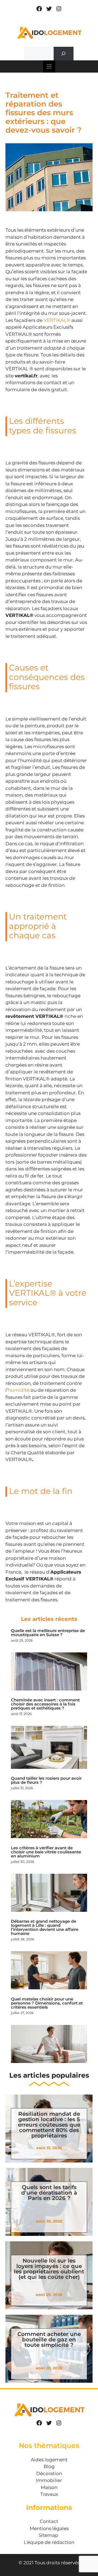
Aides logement (49, 2460)
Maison (49, 2487)
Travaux (49, 2494)
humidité (19, 1390)
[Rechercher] (64, 54)
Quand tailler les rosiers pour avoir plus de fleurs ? (46, 1780)
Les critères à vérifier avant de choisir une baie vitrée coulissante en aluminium (46, 1852)
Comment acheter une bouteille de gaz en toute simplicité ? (49, 2339)
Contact (49, 2521)
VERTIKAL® (57, 320)
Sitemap (48, 2535)
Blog (49, 2466)
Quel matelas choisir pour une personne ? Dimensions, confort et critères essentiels (47, 2003)
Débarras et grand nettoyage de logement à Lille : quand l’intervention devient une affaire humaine (45, 1927)
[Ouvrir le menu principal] (49, 66)
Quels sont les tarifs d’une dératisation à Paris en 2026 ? (49, 2193)
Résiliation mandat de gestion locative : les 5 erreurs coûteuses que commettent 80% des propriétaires (49, 2125)
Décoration (49, 2474)
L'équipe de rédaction (49, 2542)
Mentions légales (49, 2528)
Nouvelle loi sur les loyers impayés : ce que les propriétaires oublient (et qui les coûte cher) (49, 2269)
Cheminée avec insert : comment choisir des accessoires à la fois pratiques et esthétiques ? (45, 1704)
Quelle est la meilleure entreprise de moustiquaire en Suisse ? (48, 1633)
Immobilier (49, 2480)
